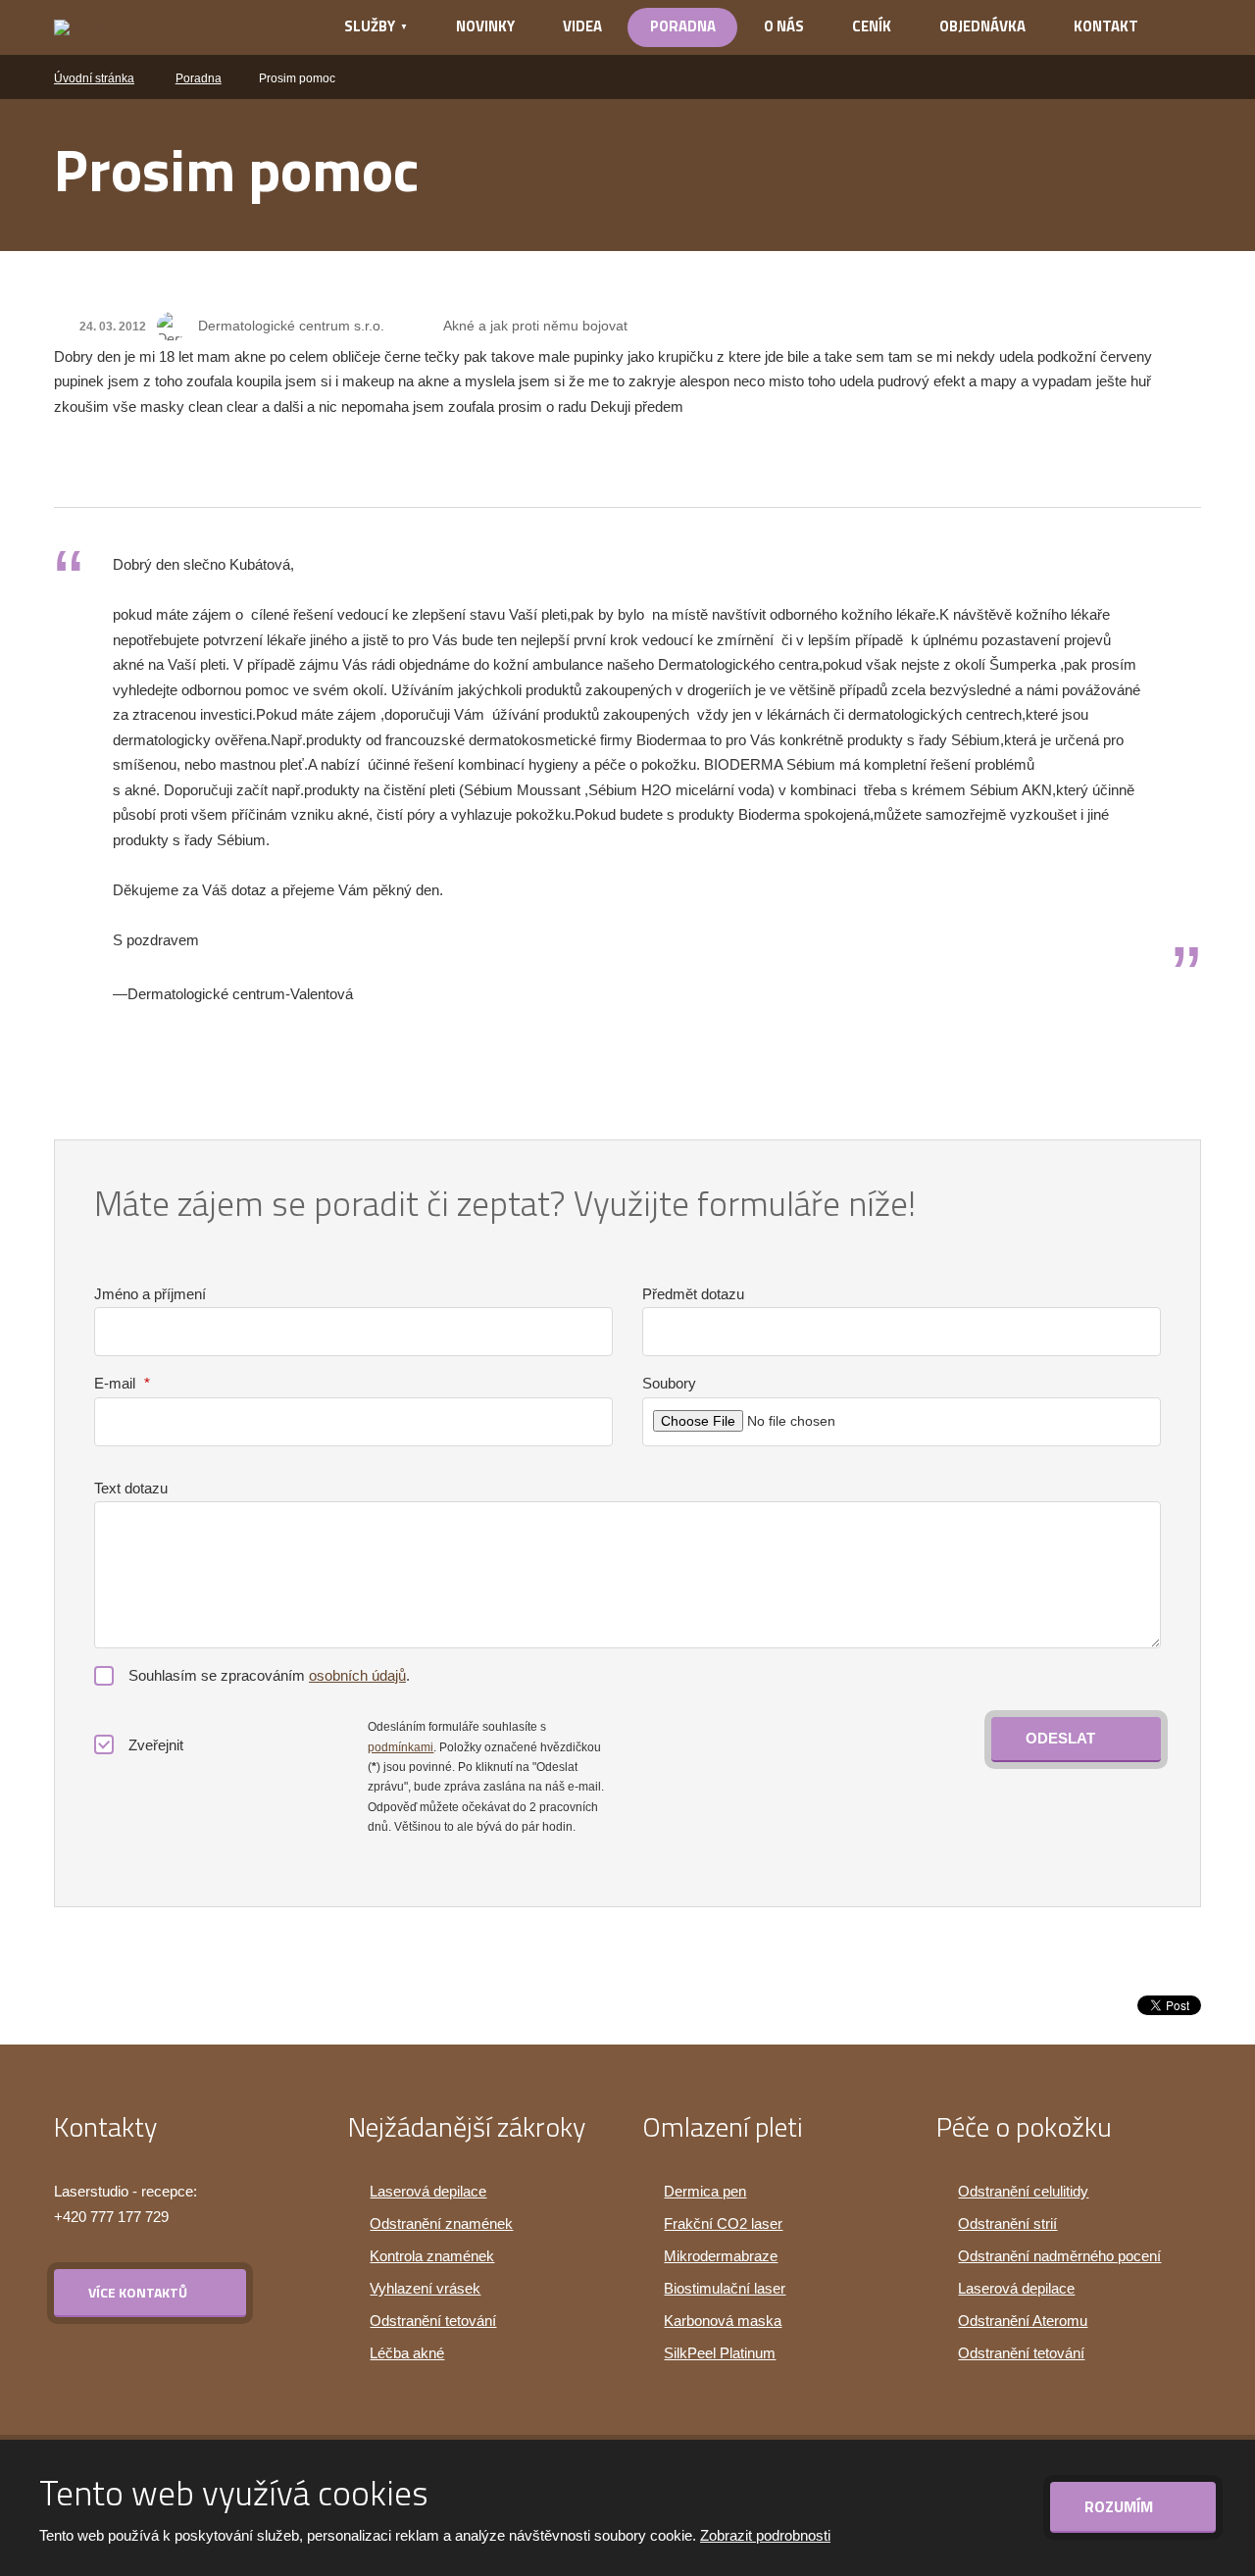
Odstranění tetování (433, 2321)
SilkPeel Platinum (720, 2353)
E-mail (122, 1383)
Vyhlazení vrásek (425, 2288)
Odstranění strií (1007, 2223)
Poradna (683, 26)
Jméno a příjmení (150, 1294)
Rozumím (1121, 2506)
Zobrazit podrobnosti (765, 2535)
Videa (582, 26)
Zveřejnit (156, 1745)
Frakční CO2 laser (723, 2223)
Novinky (485, 26)
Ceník (872, 26)
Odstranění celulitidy (1023, 2191)
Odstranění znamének (441, 2223)
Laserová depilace (428, 2191)
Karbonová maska (723, 2321)
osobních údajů (357, 1675)
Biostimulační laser (725, 2288)
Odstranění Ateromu (1023, 2321)
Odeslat (1060, 1738)
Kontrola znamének (432, 2256)
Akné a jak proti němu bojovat (535, 326)
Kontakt (1106, 26)
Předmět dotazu (693, 1294)
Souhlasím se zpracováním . (269, 1675)
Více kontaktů (138, 2292)
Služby (370, 26)
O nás (784, 26)
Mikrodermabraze (721, 2256)
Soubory (669, 1383)
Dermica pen (705, 2191)
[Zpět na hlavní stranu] (173, 27)
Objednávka (982, 26)
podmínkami (401, 1747)
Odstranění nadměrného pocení (1059, 2256)
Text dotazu (131, 1488)
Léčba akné (407, 2353)
